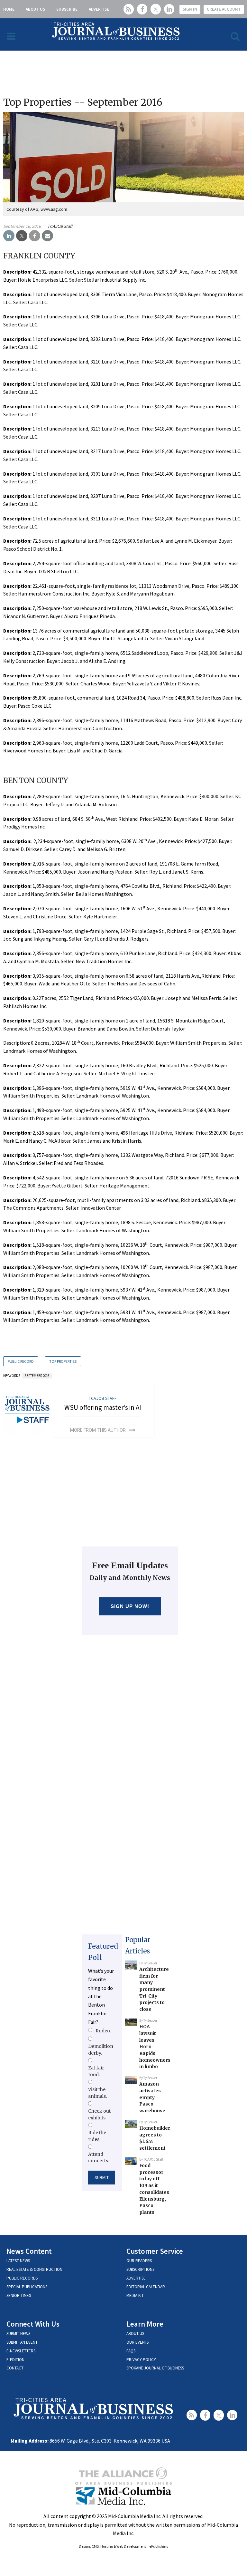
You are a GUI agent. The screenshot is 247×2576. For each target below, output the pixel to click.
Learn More (145, 2324)
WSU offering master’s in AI (103, 1407)
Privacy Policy (141, 2360)
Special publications (27, 2287)
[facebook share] (35, 236)
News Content (29, 2251)
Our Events (137, 2342)
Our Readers (139, 2261)
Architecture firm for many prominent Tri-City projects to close (154, 1989)
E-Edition (15, 2360)
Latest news (18, 2261)
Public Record (21, 1361)
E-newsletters (21, 2351)
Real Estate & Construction (34, 2269)
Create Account (224, 9)
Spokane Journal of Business (155, 2368)
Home (9, 9)
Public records (22, 2278)
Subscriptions (140, 2269)
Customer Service (155, 2251)
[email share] (47, 236)
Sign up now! (130, 1606)
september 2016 (37, 1376)
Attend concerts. (99, 2157)
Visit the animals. (97, 2093)
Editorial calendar (146, 2287)
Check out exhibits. (99, 2114)
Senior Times (19, 2295)
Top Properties (63, 1361)
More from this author (98, 1430)
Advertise (99, 9)
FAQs (131, 2351)
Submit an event (22, 2342)
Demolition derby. (101, 2049)
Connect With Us (33, 2324)
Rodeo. (103, 2031)
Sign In (190, 9)
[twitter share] (22, 236)
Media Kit (135, 2295)
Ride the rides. (97, 2136)
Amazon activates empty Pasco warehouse (152, 2097)
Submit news (18, 2334)
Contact (15, 2368)
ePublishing (159, 2546)
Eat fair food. (96, 2071)
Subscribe (67, 9)
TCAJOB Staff (60, 226)
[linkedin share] (9, 236)
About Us (35, 9)
